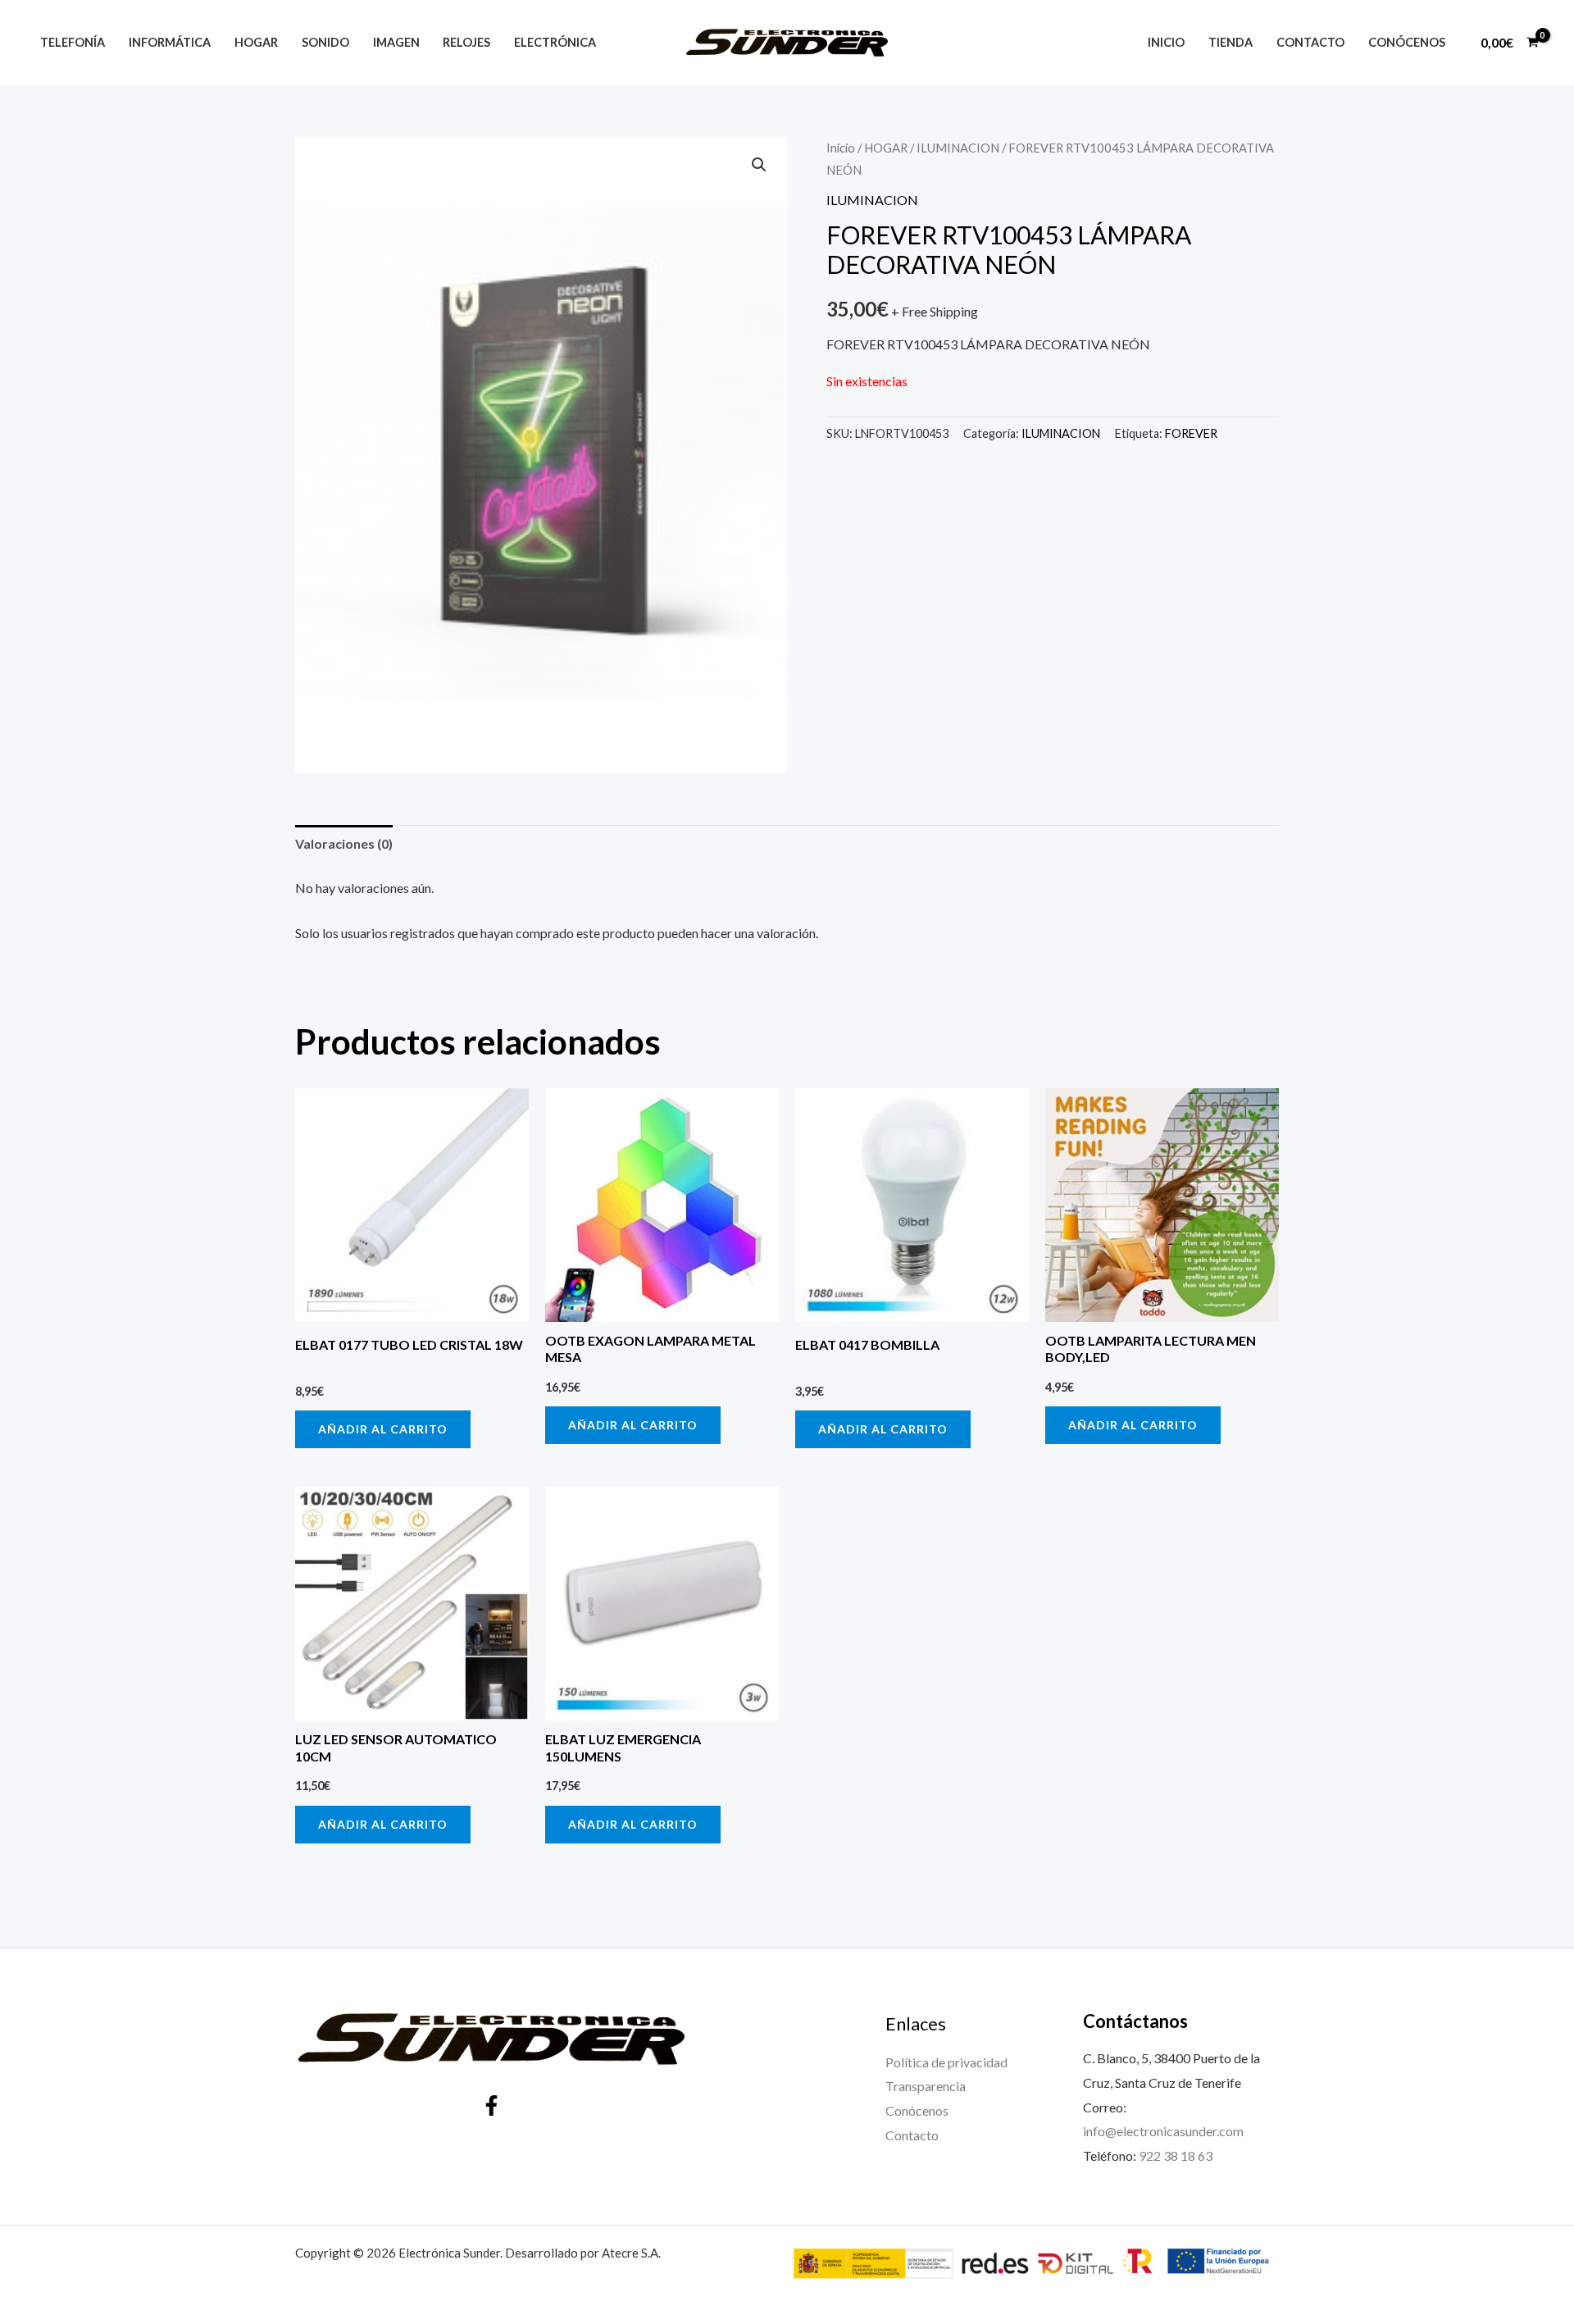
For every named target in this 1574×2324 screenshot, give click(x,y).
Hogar (256, 42)
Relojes (466, 42)
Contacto (1310, 42)
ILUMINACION (958, 148)
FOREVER (1191, 433)
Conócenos (1407, 42)
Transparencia (926, 2086)
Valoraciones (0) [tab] (344, 843)
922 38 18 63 (1176, 2155)
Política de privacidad (946, 2062)
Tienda (1231, 42)
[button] (759, 165)
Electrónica (555, 42)
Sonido (325, 42)
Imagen (396, 42)
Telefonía (73, 42)
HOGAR (886, 148)
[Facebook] (491, 2105)
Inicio (1166, 42)
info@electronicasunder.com (1163, 2131)
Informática (170, 42)
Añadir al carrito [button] (383, 1429)
